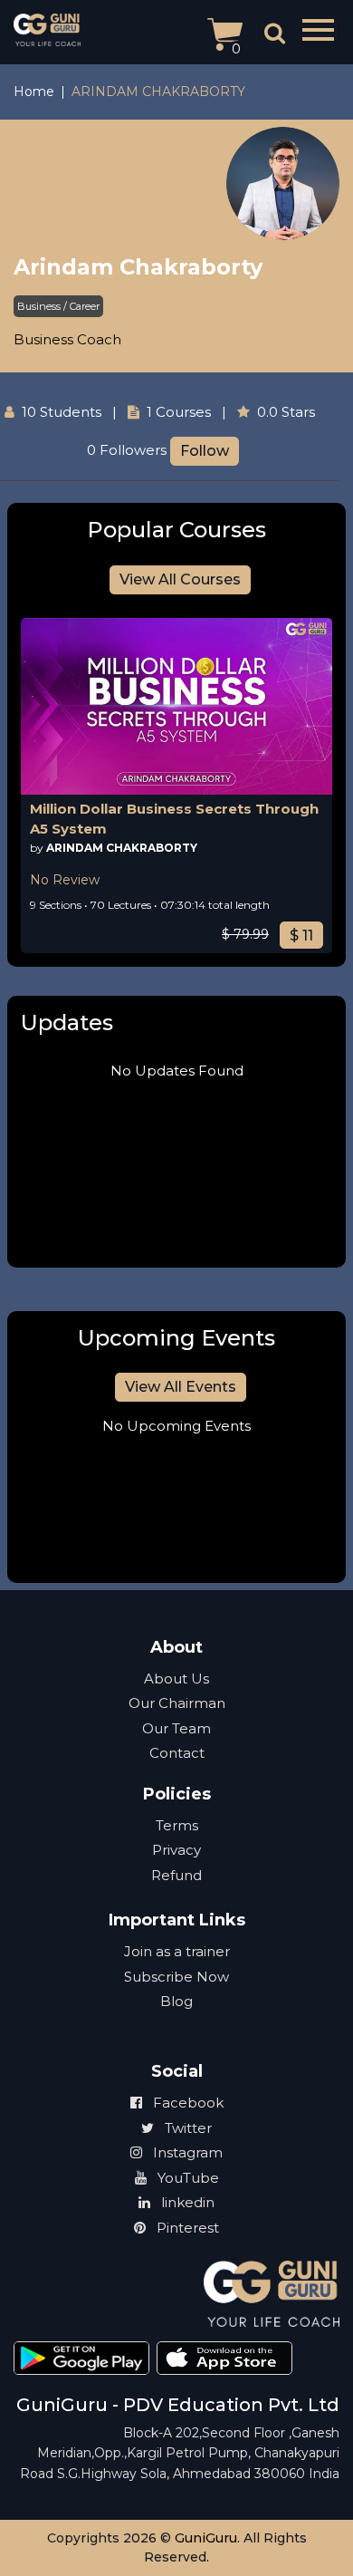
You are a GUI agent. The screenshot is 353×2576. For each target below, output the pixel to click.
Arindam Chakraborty (138, 267)
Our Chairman (177, 1703)
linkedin (186, 2202)
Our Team (176, 1728)
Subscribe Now (176, 1977)
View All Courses (180, 579)
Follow (205, 451)
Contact (177, 1753)
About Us (176, 1679)
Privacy (176, 1850)
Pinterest (186, 2228)
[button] (320, 30)
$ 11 (301, 936)
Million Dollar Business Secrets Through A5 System (174, 819)
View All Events (181, 1387)
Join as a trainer (177, 1951)
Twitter (186, 2128)
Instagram (186, 2152)
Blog (176, 2001)
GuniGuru (206, 2538)
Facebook (186, 2103)
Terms (177, 1825)
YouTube (186, 2178)
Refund (176, 1875)
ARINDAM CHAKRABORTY (122, 848)
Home (34, 92)
